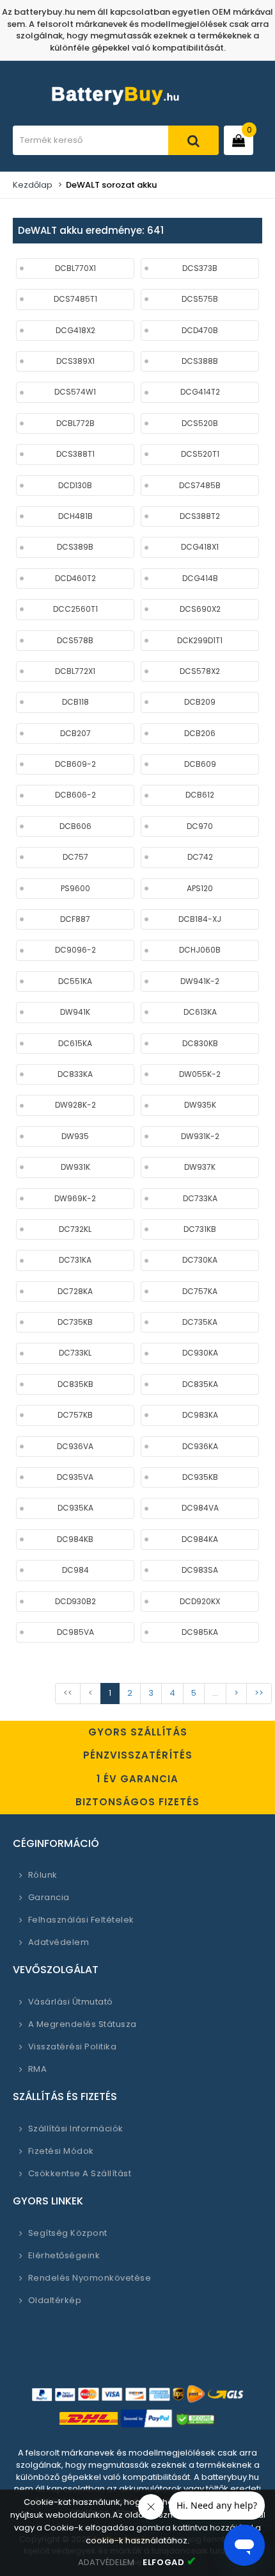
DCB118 (75, 702)
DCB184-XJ (200, 919)
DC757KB (75, 1415)
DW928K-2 (75, 1105)
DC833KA (75, 1074)
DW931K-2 (200, 1136)
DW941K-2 (200, 981)
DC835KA (200, 1384)
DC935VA (75, 1477)
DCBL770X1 (75, 268)
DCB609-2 (75, 764)
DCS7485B (200, 485)
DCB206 (200, 733)
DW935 (75, 1136)
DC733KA (200, 1198)
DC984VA (200, 1508)
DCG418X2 (75, 330)
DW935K (200, 1105)
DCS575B (200, 299)
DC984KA (200, 1539)
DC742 (200, 857)
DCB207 (75, 733)
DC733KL (75, 1353)
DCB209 (200, 702)
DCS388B (200, 361)
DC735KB (75, 1322)
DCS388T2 (200, 516)
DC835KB (75, 1384)
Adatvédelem (59, 1942)
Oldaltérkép (55, 2300)
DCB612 (200, 795)
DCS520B (200, 423)
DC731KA (75, 1260)
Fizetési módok (61, 2151)
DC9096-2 (75, 950)
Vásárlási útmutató (71, 2002)
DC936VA (75, 1446)
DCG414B (200, 578)
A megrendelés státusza (82, 2024)
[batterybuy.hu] (137, 106)
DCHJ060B (200, 950)
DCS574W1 (75, 392)
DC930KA (200, 1353)
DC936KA (200, 1446)
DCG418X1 (200, 547)
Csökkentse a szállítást (80, 2173)
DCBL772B (75, 423)
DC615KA (75, 1043)
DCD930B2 (75, 1601)
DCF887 (75, 919)
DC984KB (75, 1539)
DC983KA (200, 1415)
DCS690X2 (200, 609)
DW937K (200, 1167)
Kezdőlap (33, 185)
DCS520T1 (200, 454)
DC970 (200, 826)
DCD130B (75, 485)
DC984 (75, 1570)
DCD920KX (200, 1601)
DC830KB (200, 1043)
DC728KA (75, 1291)
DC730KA (200, 1260)
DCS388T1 (75, 454)
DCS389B (75, 547)
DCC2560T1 (75, 609)
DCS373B (200, 268)
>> (259, 1693)
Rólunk (43, 1875)
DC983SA (200, 1570)
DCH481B (75, 516)
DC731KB (200, 1229)
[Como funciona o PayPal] (147, 2419)
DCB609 (200, 764)
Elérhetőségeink (64, 2255)
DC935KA (75, 1508)
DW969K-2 (75, 1198)
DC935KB (200, 1477)
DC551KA (75, 981)
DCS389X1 (75, 361)
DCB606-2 (75, 795)
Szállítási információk (76, 2129)
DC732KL (75, 1229)
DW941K (75, 1012)
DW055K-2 (200, 1074)
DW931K (75, 1167)
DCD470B (200, 330)
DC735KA (200, 1322)
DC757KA (200, 1291)
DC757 (75, 857)
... (215, 1693)
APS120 (200, 888)
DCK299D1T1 (200, 640)
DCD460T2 (75, 578)
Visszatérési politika (72, 2047)
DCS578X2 (200, 671)
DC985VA (75, 1632)
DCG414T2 (200, 392)
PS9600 (75, 888)
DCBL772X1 (75, 671)
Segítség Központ (68, 2233)
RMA (37, 2069)
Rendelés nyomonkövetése (90, 2278)
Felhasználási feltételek (81, 1920)
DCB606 (75, 826)
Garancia (49, 1897)
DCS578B (75, 640)
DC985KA (200, 1632)
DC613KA (200, 1012)
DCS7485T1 (75, 299)
